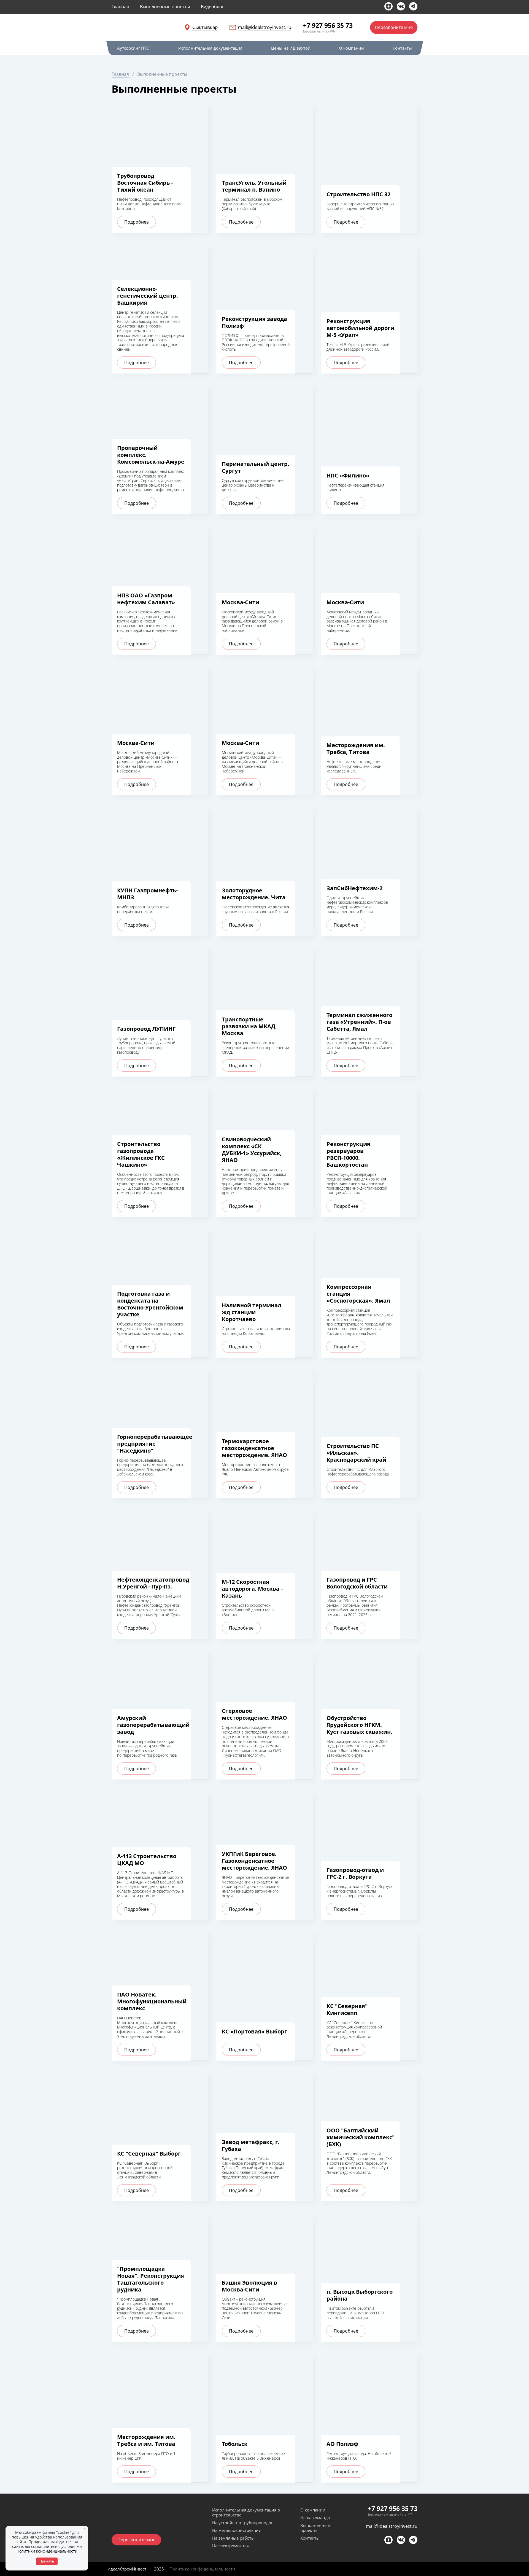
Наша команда (315, 2518)
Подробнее (137, 222)
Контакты (310, 2538)
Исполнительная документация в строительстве (246, 2512)
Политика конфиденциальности (202, 2569)
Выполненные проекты (315, 2528)
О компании (313, 2510)
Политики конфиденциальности (47, 2551)
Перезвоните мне (394, 27)
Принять (47, 2561)
